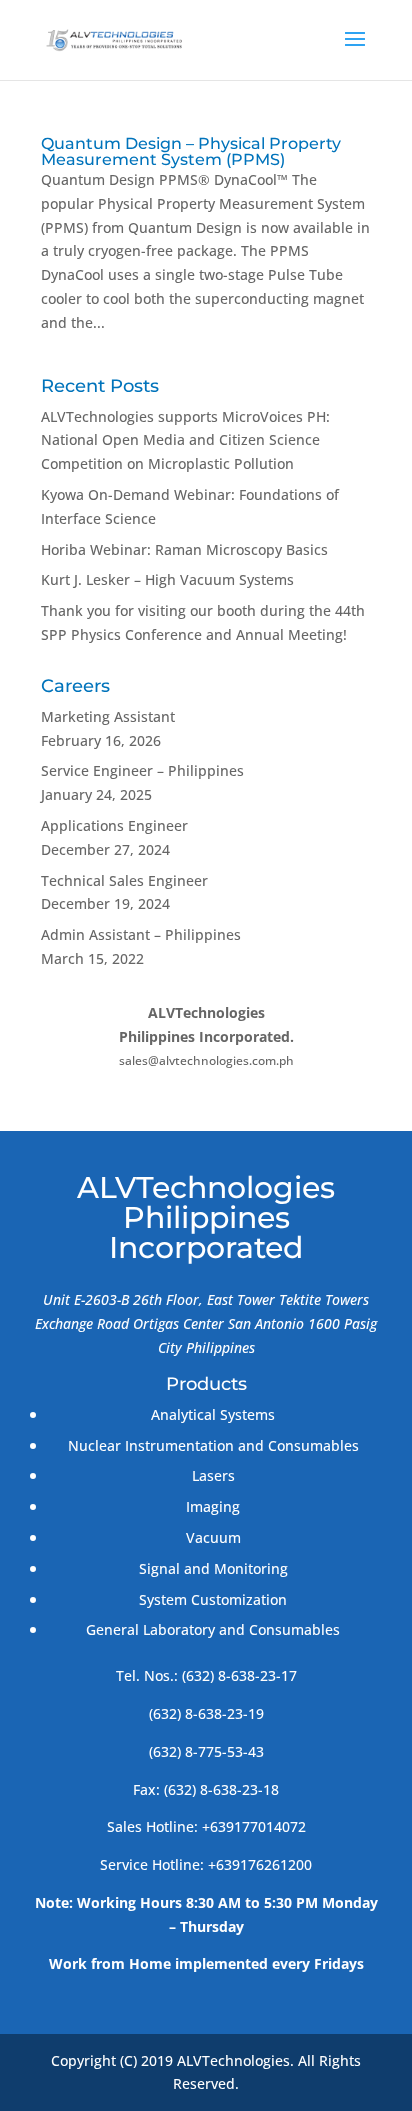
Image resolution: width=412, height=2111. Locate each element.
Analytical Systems (213, 1414)
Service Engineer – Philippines (142, 770)
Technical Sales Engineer (124, 880)
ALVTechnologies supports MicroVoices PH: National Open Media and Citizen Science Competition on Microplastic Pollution (185, 440)
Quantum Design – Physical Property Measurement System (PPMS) (191, 151)
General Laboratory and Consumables (213, 1629)
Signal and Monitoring (213, 1568)
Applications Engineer (114, 825)
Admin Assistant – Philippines (141, 934)
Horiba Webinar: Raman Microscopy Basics (184, 549)
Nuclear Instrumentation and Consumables (213, 1445)
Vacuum (213, 1537)
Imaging (213, 1506)
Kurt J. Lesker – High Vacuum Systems (167, 579)
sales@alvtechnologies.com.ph (206, 1060)
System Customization (213, 1599)
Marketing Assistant (108, 716)
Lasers (213, 1475)
